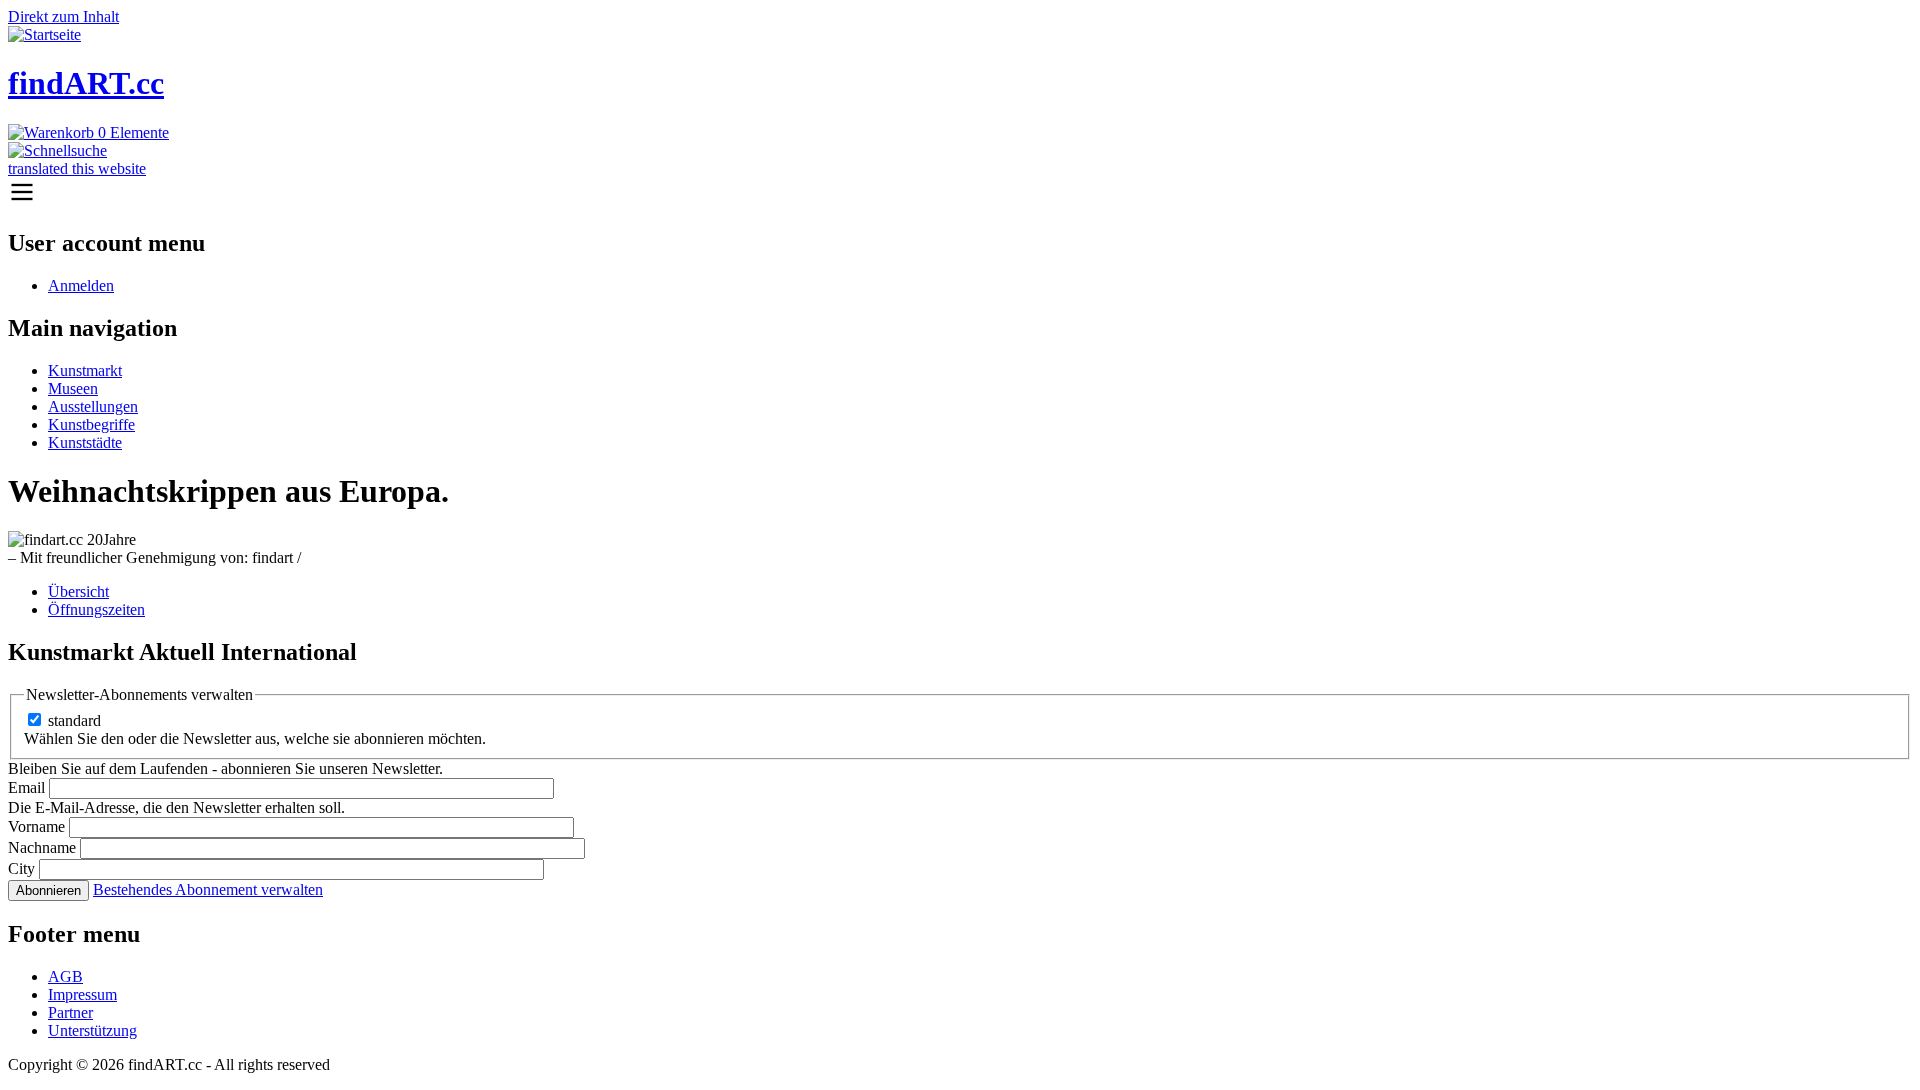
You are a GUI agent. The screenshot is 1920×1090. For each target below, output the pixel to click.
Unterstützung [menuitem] (92, 1030)
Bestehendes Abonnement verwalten (208, 889)
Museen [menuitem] (73, 388)
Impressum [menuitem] (82, 994)
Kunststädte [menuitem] (85, 442)
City (21, 868)
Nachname (42, 847)
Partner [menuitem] (70, 1012)
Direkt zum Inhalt (63, 16)
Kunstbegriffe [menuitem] (91, 424)
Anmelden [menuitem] (81, 285)
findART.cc (86, 83)
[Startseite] (44, 34)
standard (74, 720)
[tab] (980, 592)
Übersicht (78, 591)
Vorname (36, 826)
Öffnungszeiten (96, 609)
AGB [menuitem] (65, 976)
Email (26, 787)
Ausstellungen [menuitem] (93, 406)
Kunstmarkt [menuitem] (85, 370)
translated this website (77, 168)
